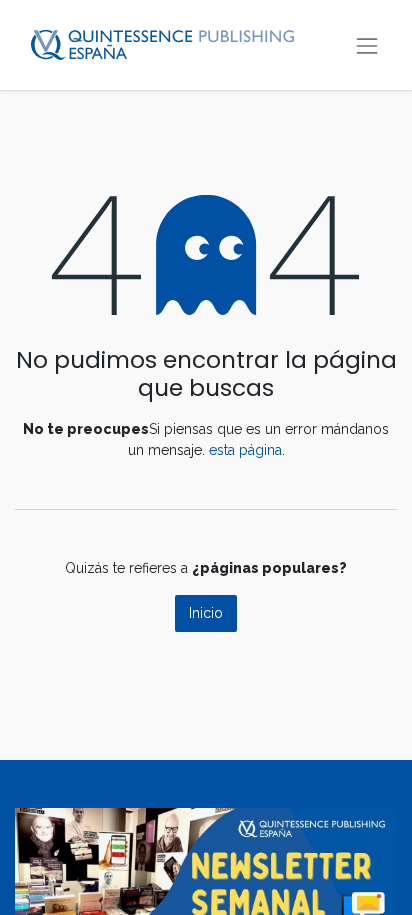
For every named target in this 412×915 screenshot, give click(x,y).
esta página (245, 450)
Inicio (206, 613)
